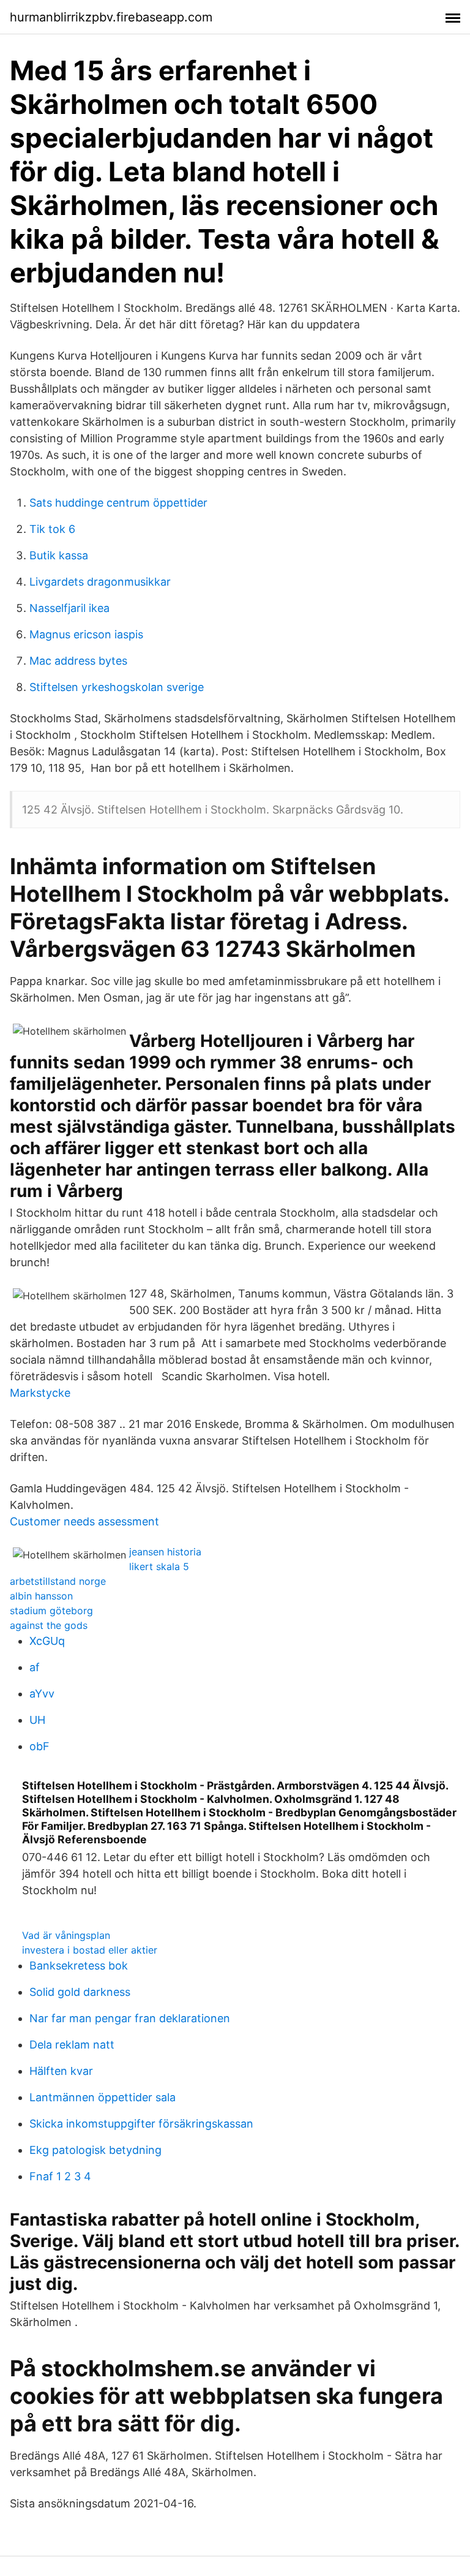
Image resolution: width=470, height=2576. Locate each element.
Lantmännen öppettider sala (103, 2097)
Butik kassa (59, 555)
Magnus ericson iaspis (86, 634)
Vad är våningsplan (66, 1935)
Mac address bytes (78, 661)
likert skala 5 (159, 1566)
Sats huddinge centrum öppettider (118, 503)
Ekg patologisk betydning (95, 2150)
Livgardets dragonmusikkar (100, 582)
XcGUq (47, 1641)
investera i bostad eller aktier (90, 1950)
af (35, 1667)
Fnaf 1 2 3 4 (60, 2176)
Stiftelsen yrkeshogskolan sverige (117, 687)
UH (37, 1720)
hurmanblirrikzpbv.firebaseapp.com (111, 17)
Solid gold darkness (80, 1992)
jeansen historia (165, 1552)
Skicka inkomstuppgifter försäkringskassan (141, 2124)
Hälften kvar (61, 2071)
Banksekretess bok (79, 1966)
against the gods (49, 1625)
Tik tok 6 (52, 529)
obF (39, 1746)
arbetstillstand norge (58, 1581)
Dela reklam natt (72, 2045)
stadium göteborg (51, 1611)
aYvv (42, 1694)
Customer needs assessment (84, 1521)
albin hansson (41, 1596)
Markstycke (40, 1393)
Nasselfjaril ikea (69, 608)
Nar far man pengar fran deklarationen (130, 2018)
